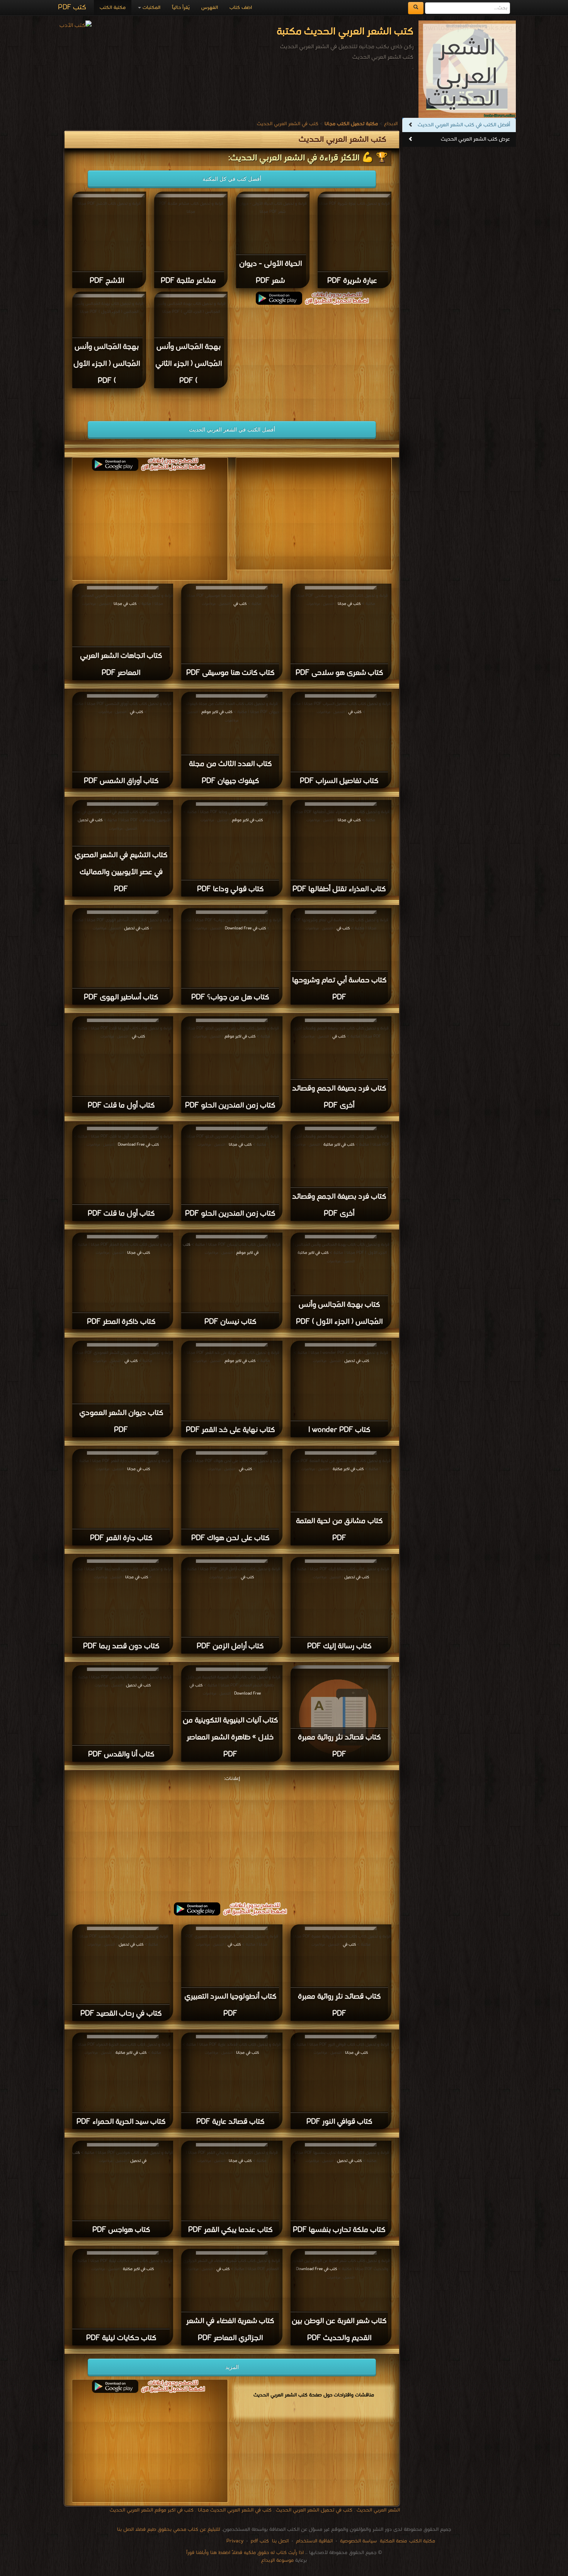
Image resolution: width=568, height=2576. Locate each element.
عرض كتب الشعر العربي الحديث (475, 139)
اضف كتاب (241, 8)
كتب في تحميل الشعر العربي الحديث (314, 2510)
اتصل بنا (280, 2541)
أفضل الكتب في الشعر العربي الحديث (232, 430)
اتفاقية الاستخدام (314, 2541)
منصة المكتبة (393, 2541)
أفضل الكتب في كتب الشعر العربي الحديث (464, 125)
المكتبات (151, 8)
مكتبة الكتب (113, 8)
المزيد (232, 2367)
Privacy (235, 2541)
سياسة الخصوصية (358, 2541)
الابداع (391, 124)
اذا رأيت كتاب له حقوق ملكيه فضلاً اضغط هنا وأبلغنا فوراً (245, 2553)
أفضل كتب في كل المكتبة (232, 179)
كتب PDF (72, 8)
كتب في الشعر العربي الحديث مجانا (235, 2510)
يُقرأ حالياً (181, 8)
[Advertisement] (314, 359)
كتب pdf (260, 2541)
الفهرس (210, 8)
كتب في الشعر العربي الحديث (288, 124)
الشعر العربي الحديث (378, 2510)
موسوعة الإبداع (277, 2560)
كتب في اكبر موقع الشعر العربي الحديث (152, 2510)
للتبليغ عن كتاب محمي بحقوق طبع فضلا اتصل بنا (169, 2529)
